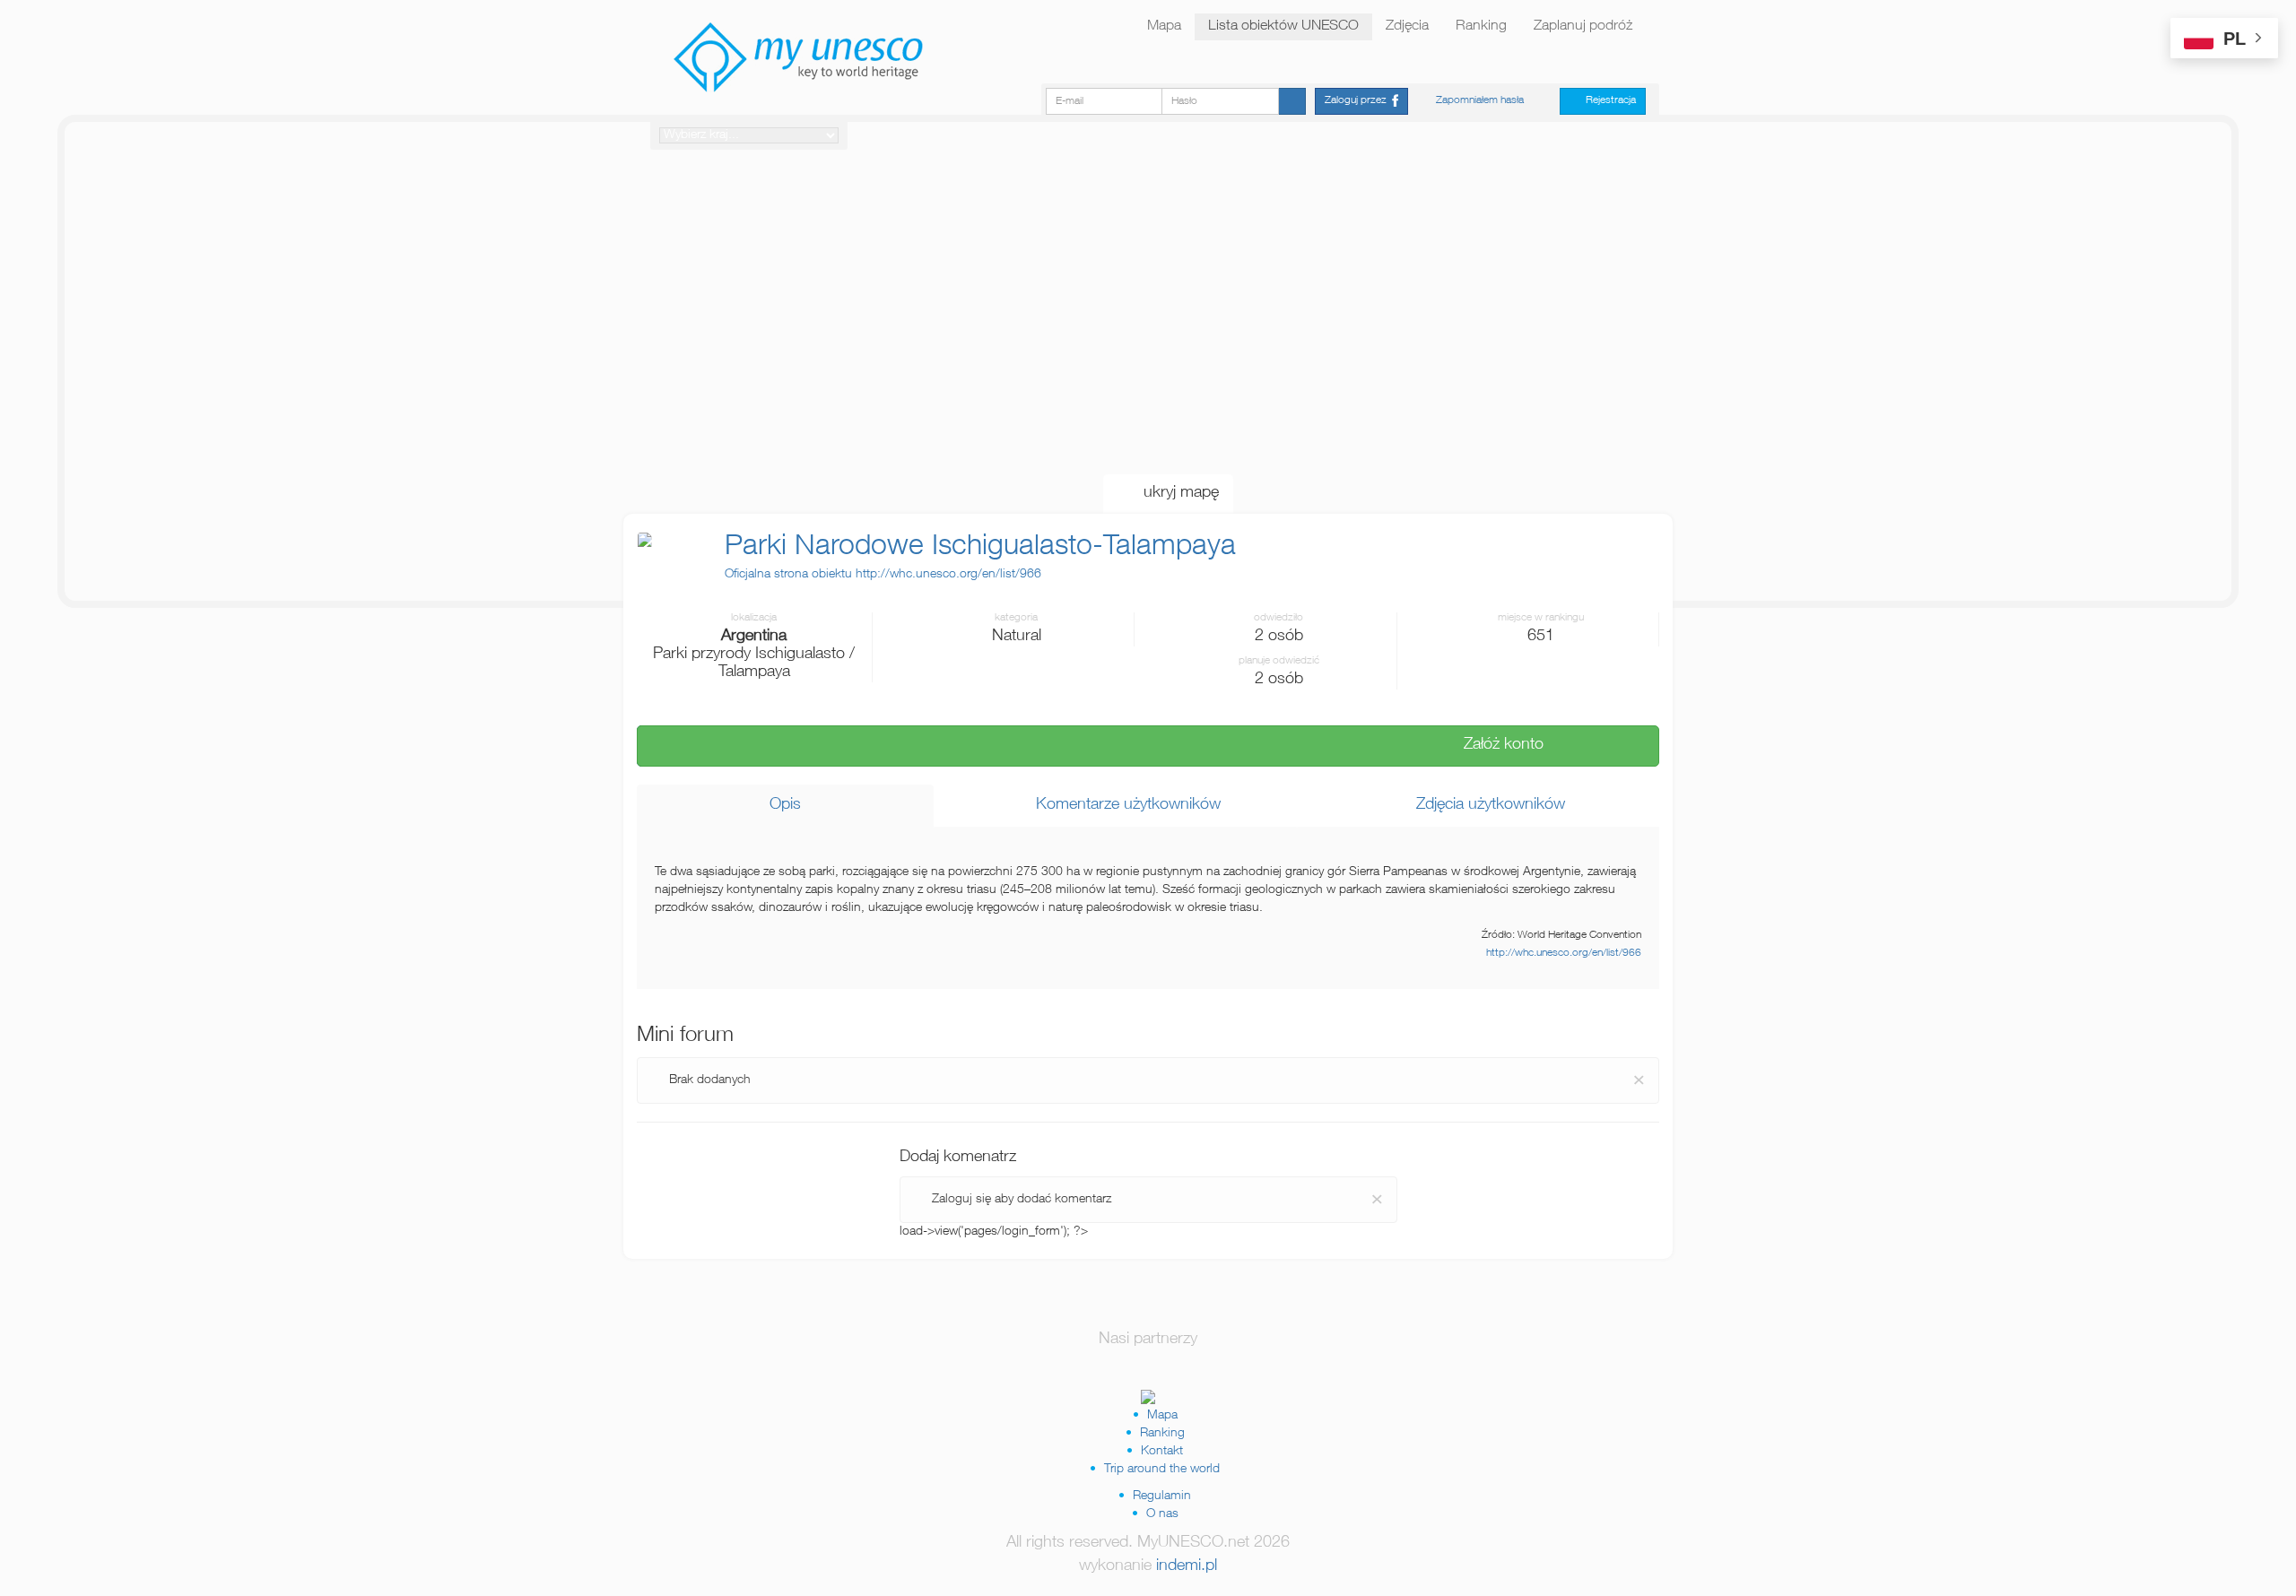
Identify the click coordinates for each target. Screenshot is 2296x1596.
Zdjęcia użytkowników (1484, 805)
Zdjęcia (1407, 27)
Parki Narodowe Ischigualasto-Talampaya (980, 548)
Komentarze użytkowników (1122, 805)
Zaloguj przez (1358, 100)
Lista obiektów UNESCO (1283, 27)
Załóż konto (1497, 745)
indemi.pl (1187, 1566)
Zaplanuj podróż (1583, 27)
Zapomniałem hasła (1480, 100)
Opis (785, 805)
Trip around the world (1162, 1470)
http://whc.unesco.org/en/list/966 (1564, 954)
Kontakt (1162, 1452)
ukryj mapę (1174, 493)
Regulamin (1162, 1496)
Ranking (1481, 27)
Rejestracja (1607, 100)
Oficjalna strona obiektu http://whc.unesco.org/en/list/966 (883, 575)
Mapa (1164, 27)
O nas (1162, 1514)
